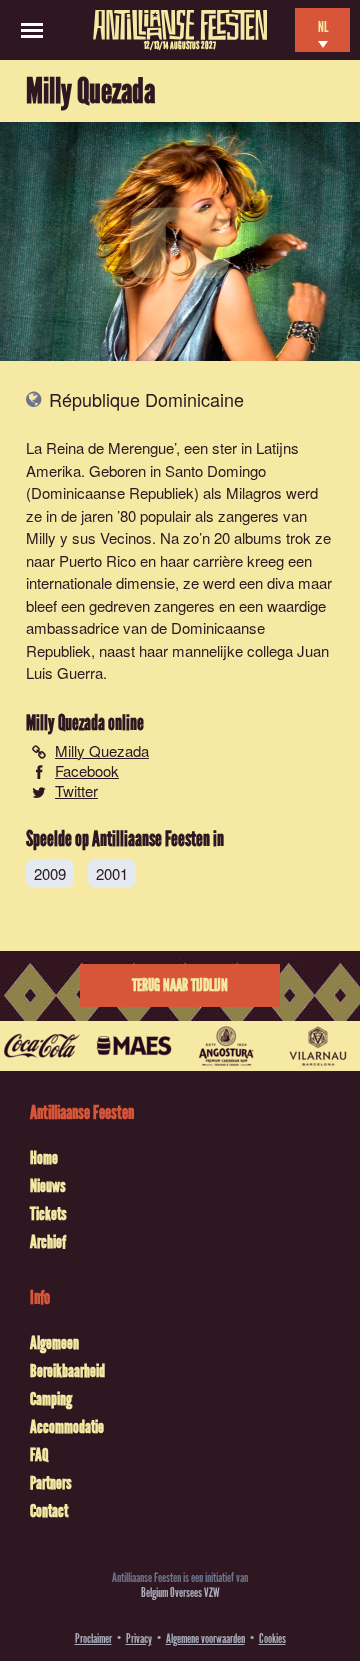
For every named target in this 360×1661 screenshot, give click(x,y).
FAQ (39, 1455)
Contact (49, 1511)
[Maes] (134, 1046)
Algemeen (54, 1343)
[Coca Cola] (42, 1046)
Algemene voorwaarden (205, 1638)
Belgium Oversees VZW (180, 1592)
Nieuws (48, 1186)
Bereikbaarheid (67, 1371)
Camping (51, 1399)
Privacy (139, 1638)
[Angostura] (226, 1046)
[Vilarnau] (318, 1046)
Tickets (48, 1214)
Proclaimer (93, 1638)
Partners (51, 1483)
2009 (50, 873)
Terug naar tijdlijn (180, 985)
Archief (48, 1242)
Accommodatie (67, 1427)
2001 (112, 873)
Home (44, 1158)
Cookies (272, 1638)
